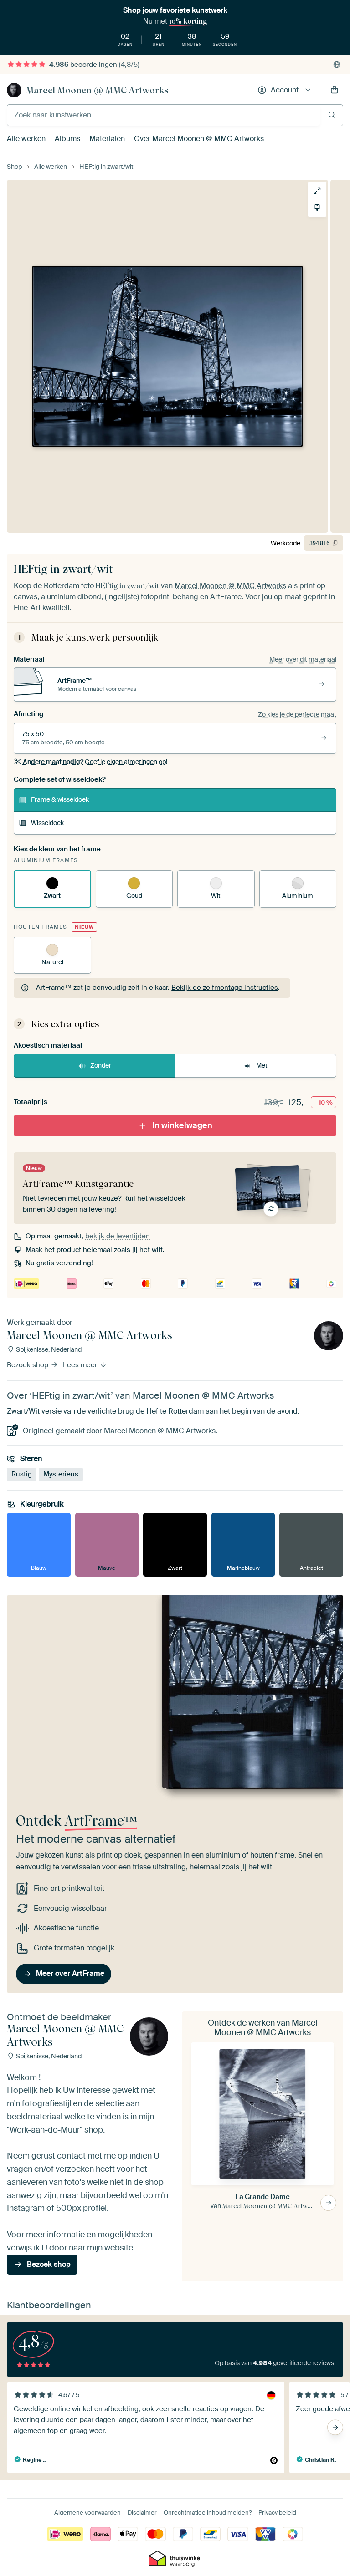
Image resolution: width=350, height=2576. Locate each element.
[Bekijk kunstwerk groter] (317, 191)
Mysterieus (61, 1474)
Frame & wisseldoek (60, 799)
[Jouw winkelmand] (335, 90)
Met (262, 1065)
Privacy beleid (277, 2512)
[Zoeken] (332, 115)
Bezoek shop (28, 1365)
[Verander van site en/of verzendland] (337, 65)
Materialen (107, 139)
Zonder (101, 1065)
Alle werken (26, 139)
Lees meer (81, 1365)
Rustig (22, 1474)
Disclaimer (142, 2512)
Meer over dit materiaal (303, 659)
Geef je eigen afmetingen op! (95, 762)
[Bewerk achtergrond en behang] (317, 208)
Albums (67, 139)
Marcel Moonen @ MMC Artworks (97, 90)
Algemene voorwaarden (87, 2512)
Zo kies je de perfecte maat (297, 714)
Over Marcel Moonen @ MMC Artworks (199, 139)
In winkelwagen (182, 1125)
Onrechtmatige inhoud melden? (208, 2512)
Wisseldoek (47, 823)
